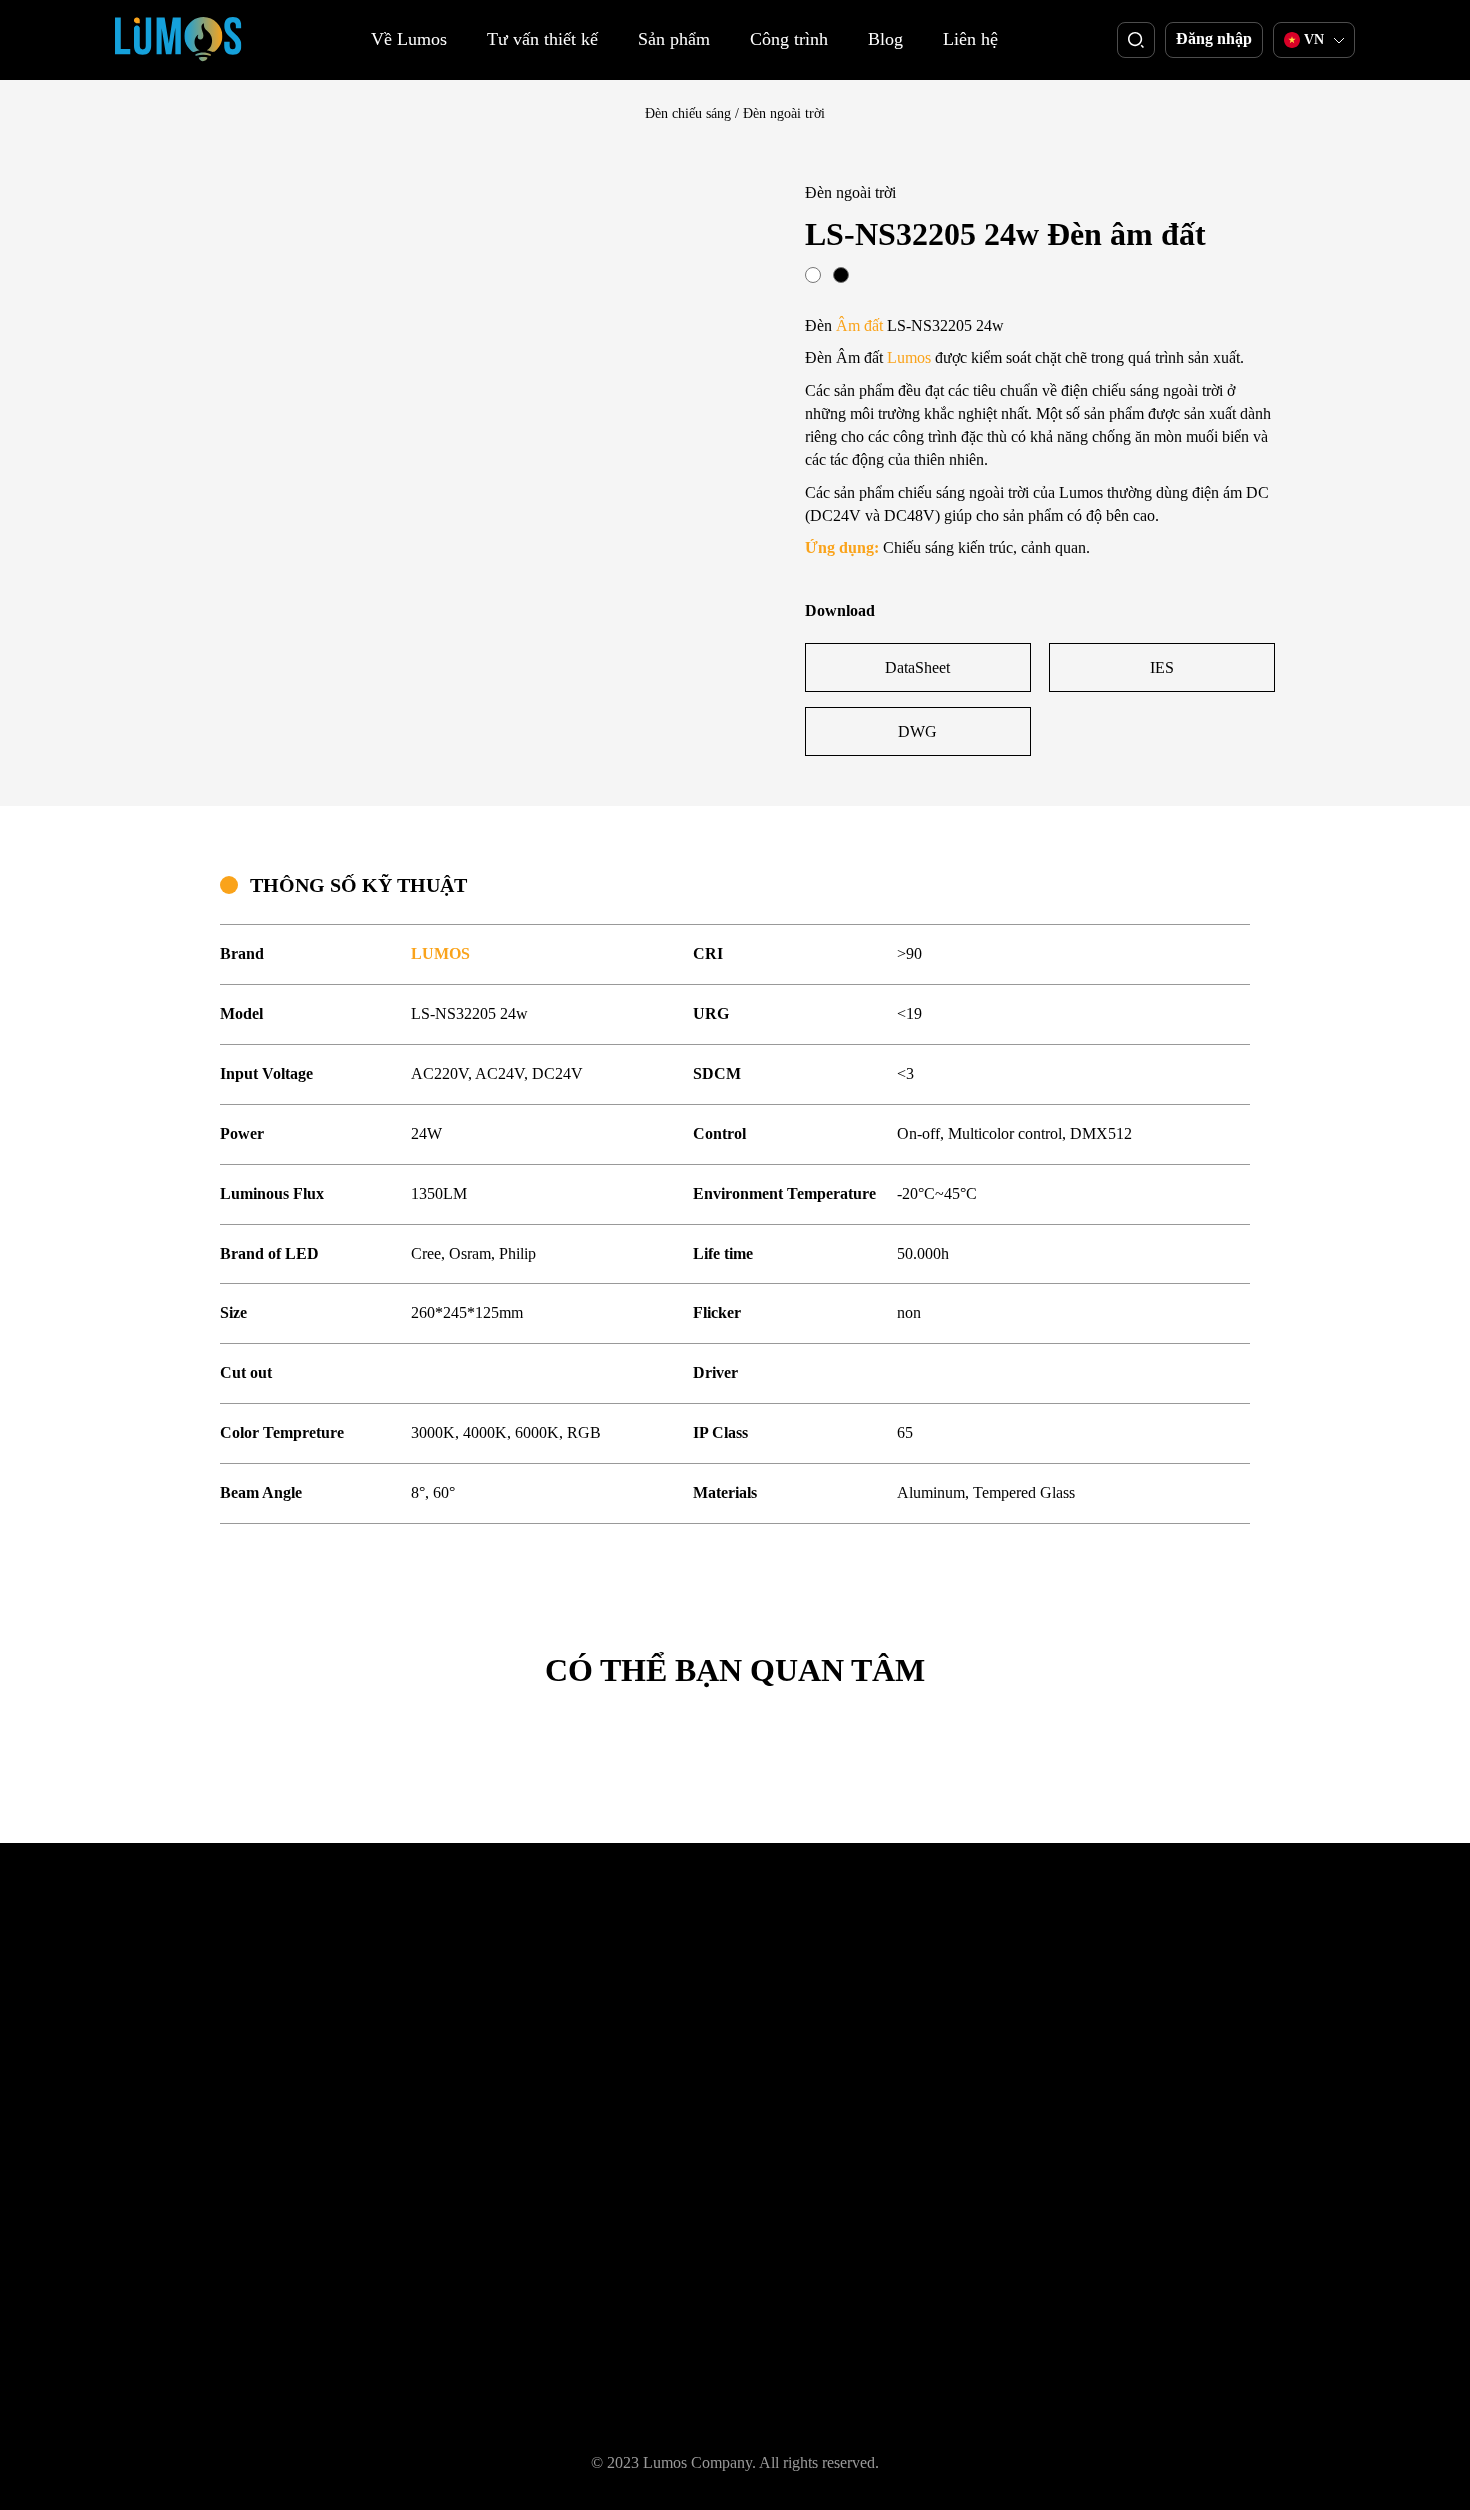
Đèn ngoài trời (784, 113)
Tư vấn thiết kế (542, 39)
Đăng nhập (1214, 38)
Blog (885, 39)
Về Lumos (409, 39)
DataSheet (917, 667)
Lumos (909, 357)
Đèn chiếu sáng (688, 113)
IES (1162, 667)
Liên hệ (970, 39)
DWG (917, 731)
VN (1314, 39)
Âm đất (859, 325)
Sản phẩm (674, 39)
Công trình (789, 39)
